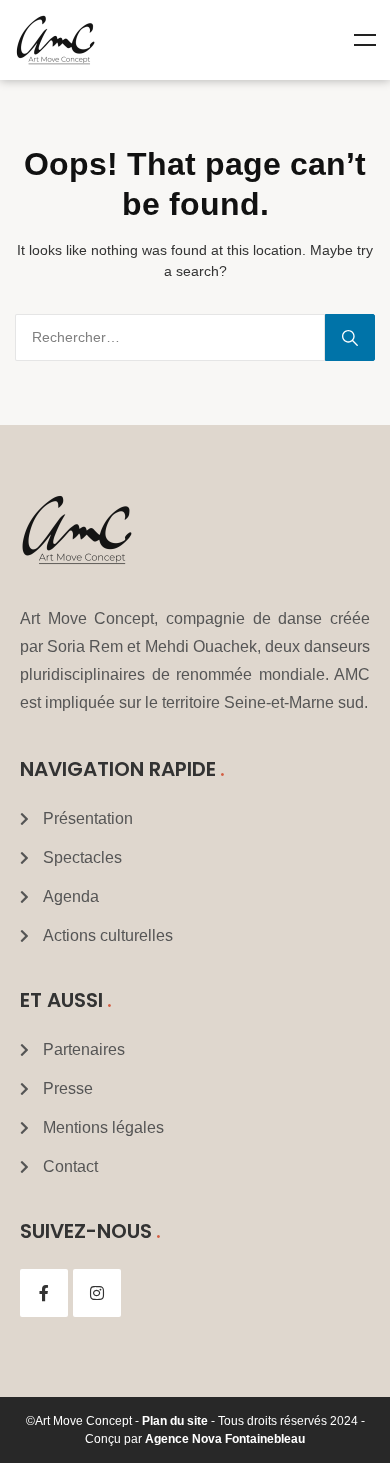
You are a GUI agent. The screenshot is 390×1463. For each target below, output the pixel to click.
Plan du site (175, 1421)
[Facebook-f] (44, 1293)
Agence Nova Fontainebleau (225, 1439)
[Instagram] (97, 1293)
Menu (365, 40)
